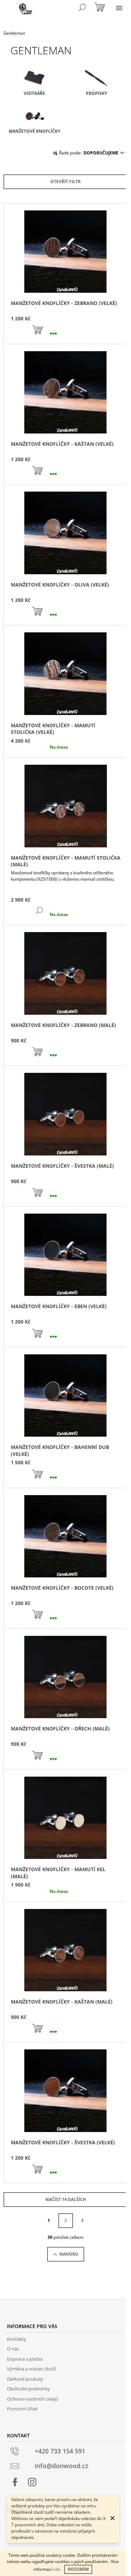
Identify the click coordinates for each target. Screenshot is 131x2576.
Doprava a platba (25, 2359)
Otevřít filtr (65, 182)
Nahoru (69, 2254)
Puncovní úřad (22, 2409)
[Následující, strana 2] (66, 2221)
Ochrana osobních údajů (32, 2399)
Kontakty (17, 2339)
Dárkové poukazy (25, 2379)
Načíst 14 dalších (66, 2199)
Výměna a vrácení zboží (31, 2369)
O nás (13, 2349)
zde (57, 2569)
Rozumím (78, 2569)
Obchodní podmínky (28, 2389)
